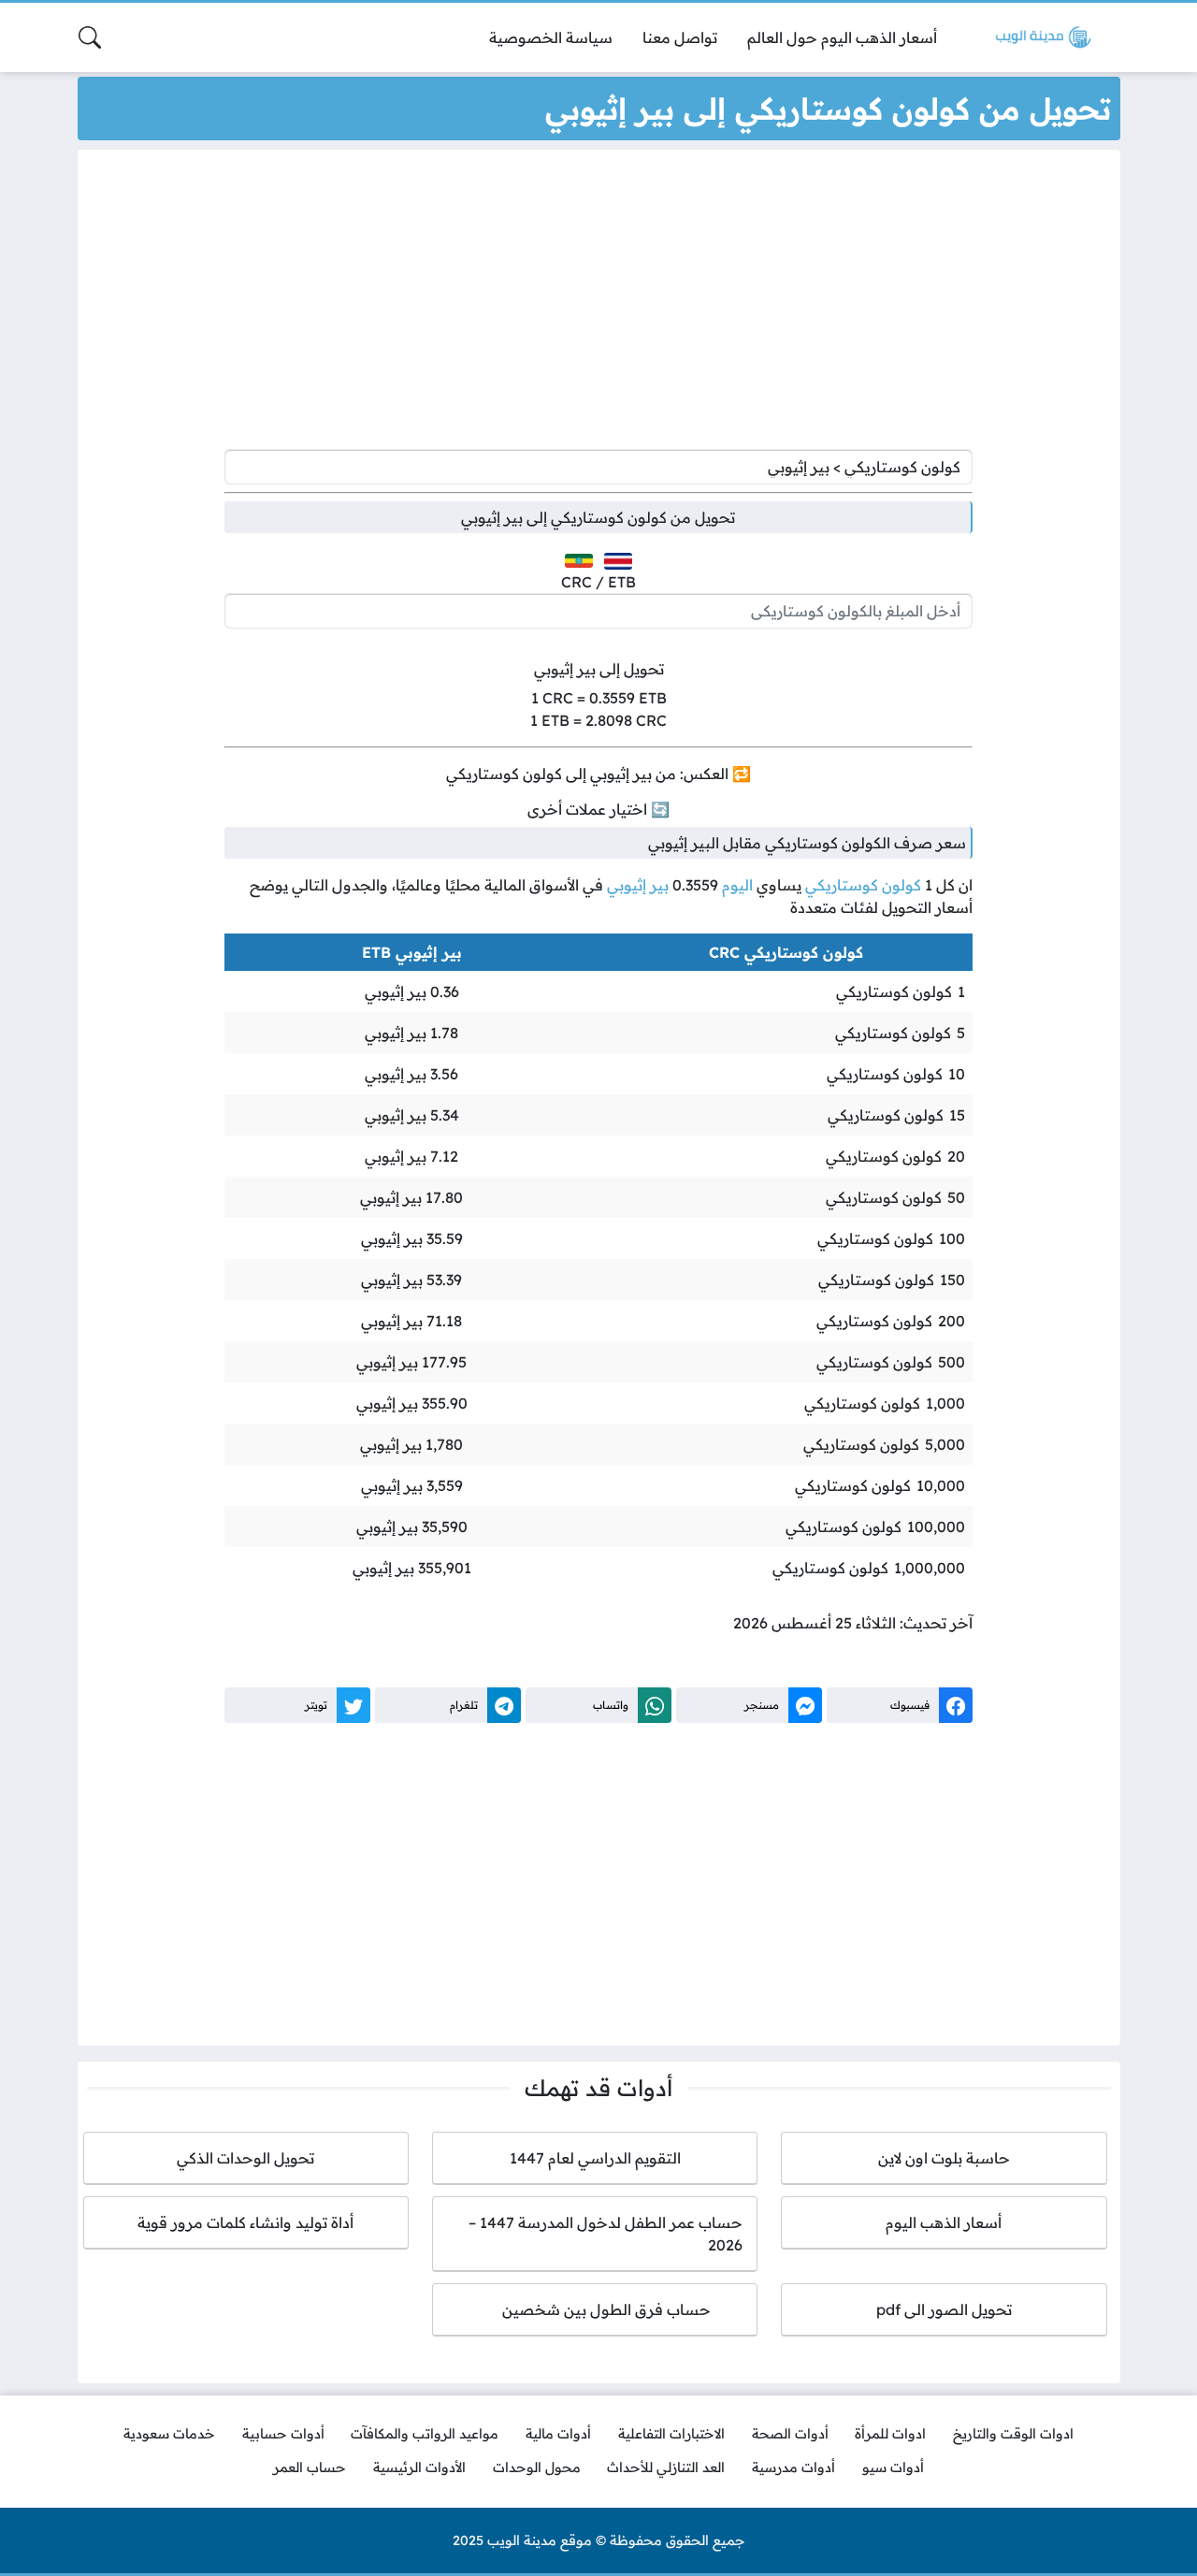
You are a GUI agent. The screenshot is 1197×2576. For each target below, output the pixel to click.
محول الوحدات (537, 2467)
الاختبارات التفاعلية (671, 2434)
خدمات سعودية (169, 2434)
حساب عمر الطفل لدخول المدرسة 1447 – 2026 (606, 2234)
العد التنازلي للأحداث (666, 2467)
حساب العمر (310, 2467)
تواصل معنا (680, 37)
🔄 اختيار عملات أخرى (598, 809)
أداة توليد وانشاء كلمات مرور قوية (245, 2222)
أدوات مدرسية (793, 2467)
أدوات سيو (893, 2467)
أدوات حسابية (283, 2434)
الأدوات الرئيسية (419, 2467)
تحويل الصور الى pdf (944, 2309)
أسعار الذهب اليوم (944, 2222)
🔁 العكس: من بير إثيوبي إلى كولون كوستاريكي (598, 774)
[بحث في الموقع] (90, 37)
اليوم (737, 885)
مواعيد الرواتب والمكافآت (425, 2434)
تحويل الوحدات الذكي (245, 2158)
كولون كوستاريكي (863, 885)
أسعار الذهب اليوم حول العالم (842, 37)
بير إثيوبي (638, 885)
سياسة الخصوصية (551, 37)
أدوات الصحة (790, 2434)
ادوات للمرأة (890, 2434)
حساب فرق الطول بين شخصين (595, 2309)
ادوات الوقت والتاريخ (1013, 2434)
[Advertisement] (598, 304)
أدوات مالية (558, 2434)
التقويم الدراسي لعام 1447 (595, 2158)
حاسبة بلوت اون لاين (944, 2158)
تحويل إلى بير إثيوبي (599, 669)
